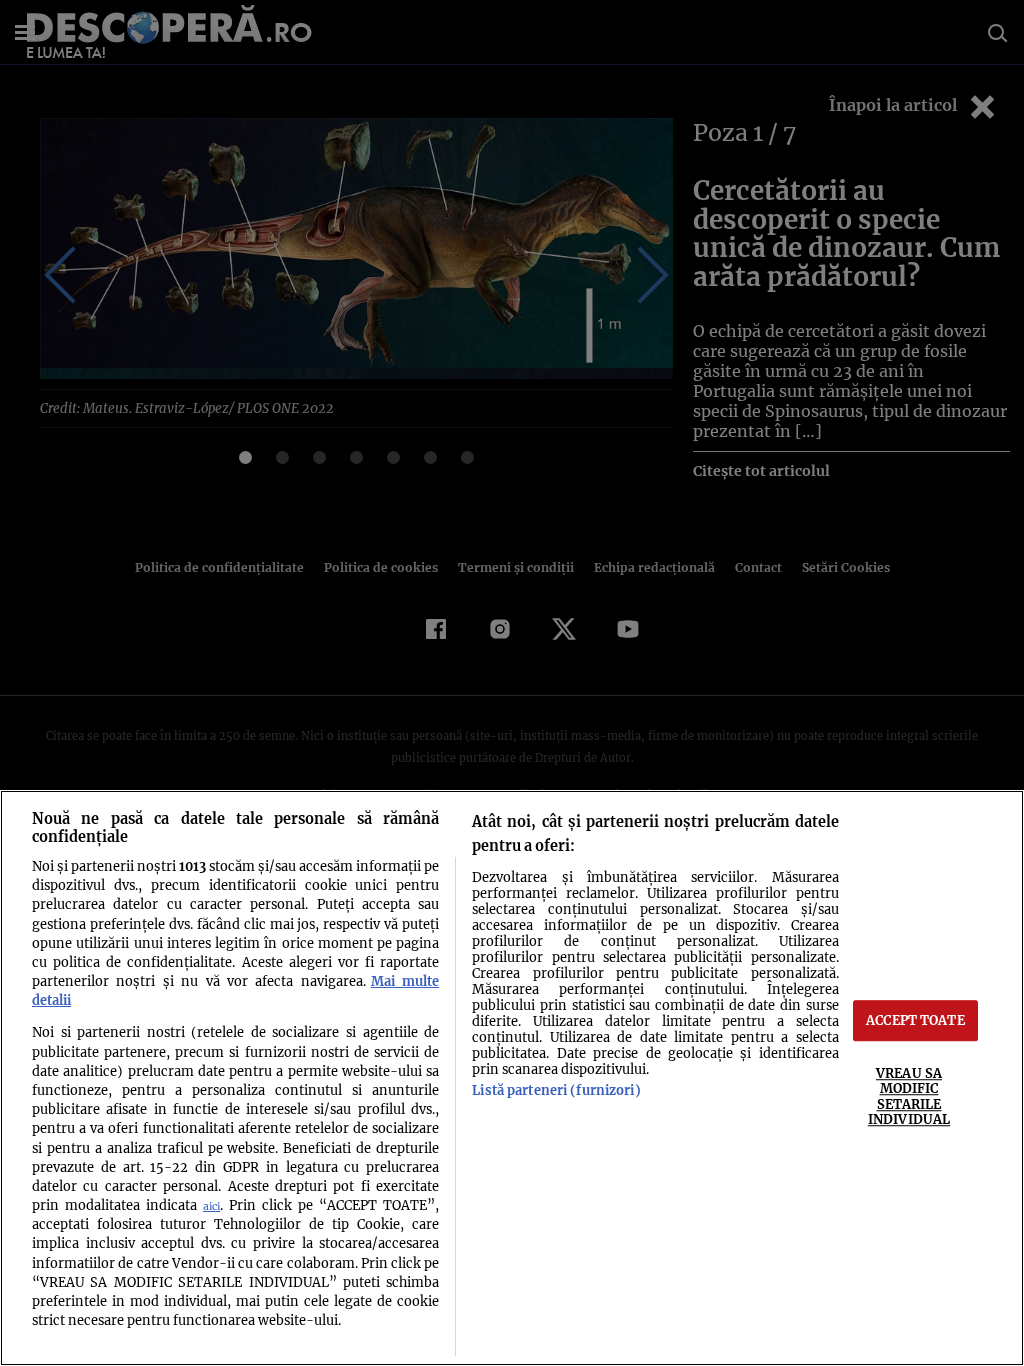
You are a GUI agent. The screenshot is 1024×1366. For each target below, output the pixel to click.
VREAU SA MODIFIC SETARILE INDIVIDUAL (909, 1096)
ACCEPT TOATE (915, 1020)
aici (211, 1206)
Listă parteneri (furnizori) (556, 1090)
